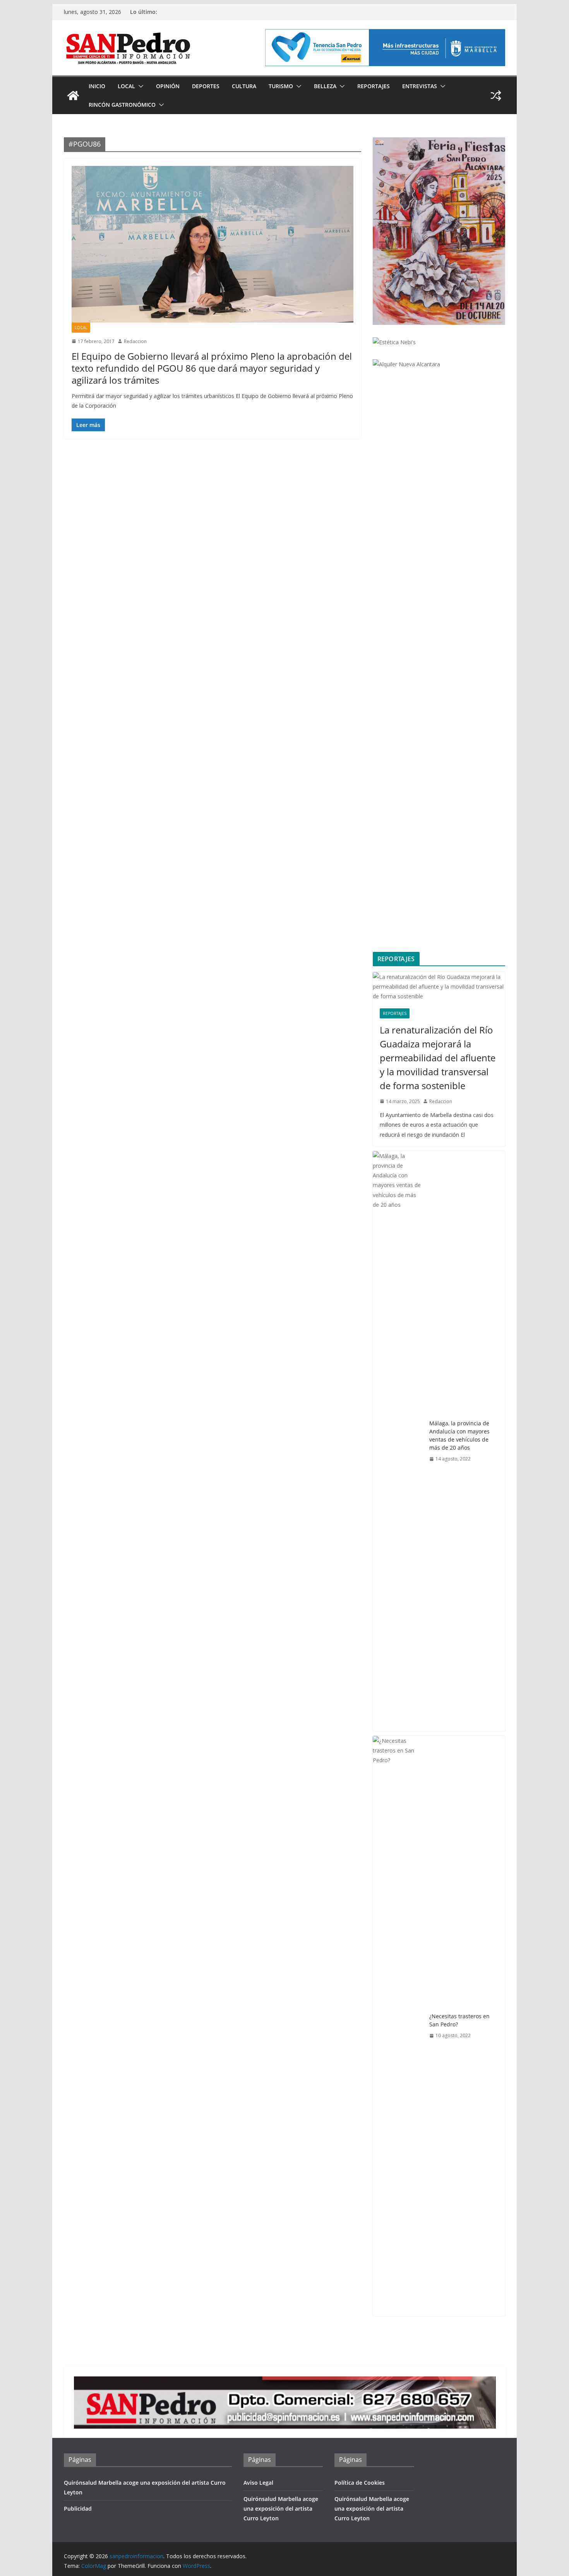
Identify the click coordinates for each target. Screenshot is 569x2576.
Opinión (168, 86)
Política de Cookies (360, 2483)
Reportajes (374, 86)
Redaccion (135, 341)
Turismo (281, 86)
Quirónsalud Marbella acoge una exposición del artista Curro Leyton (281, 2509)
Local (126, 86)
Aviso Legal (258, 2483)
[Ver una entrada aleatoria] (496, 96)
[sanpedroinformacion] (73, 96)
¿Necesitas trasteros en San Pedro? (459, 2020)
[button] (139, 86)
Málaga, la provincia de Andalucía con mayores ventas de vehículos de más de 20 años (459, 1435)
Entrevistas (420, 86)
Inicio (97, 86)
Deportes (206, 86)
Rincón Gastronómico (122, 105)
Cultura (244, 86)
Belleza (325, 86)
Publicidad (78, 2509)
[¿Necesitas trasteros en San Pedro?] (398, 2026)
